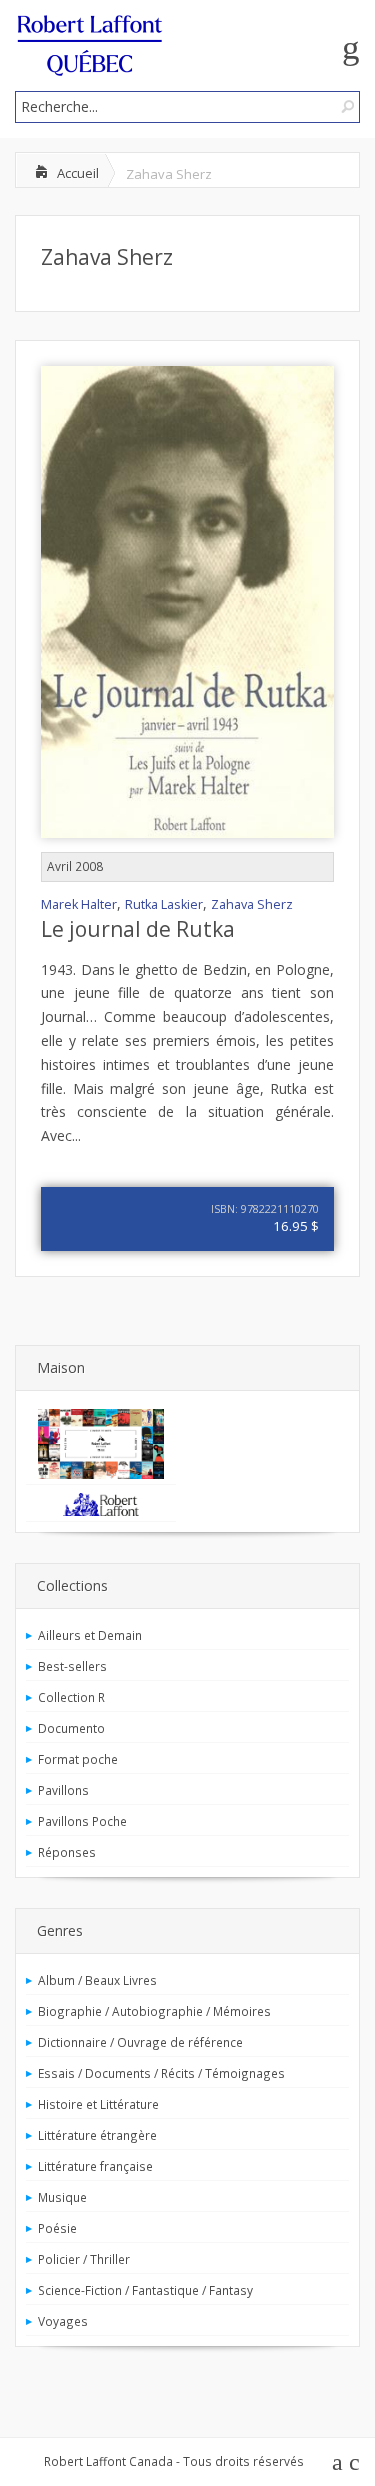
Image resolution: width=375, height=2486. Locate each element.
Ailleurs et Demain (90, 1635)
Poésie (57, 2228)
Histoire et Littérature (98, 2104)
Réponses (67, 1852)
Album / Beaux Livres (97, 1980)
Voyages (63, 2321)
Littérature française (95, 2166)
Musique (62, 2197)
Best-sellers (72, 1666)
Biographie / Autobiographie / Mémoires (154, 2011)
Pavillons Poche (82, 1821)
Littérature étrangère (97, 2135)
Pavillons (63, 1790)
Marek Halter (79, 904)
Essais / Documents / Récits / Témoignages (161, 2073)
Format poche (78, 1759)
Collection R (71, 1697)
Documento (71, 1728)
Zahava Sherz (107, 257)
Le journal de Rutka (138, 929)
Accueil (78, 173)
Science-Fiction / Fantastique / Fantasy (145, 2290)
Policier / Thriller (84, 2259)
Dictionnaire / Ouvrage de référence (140, 2042)
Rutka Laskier (164, 904)
